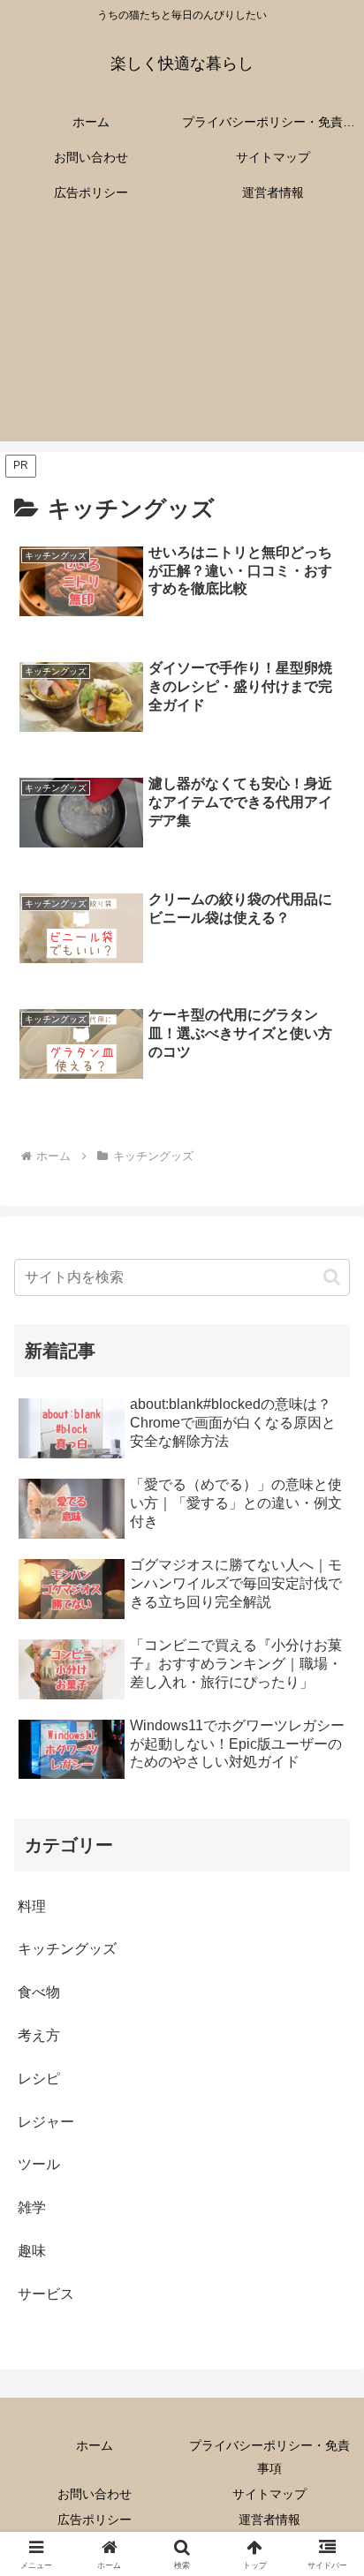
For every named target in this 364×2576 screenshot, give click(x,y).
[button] (332, 1277)
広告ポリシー (95, 2520)
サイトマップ (269, 2494)
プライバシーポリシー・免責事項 (269, 2456)
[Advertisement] (182, 336)
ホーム (95, 2445)
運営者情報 (269, 2520)
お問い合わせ (95, 2494)
